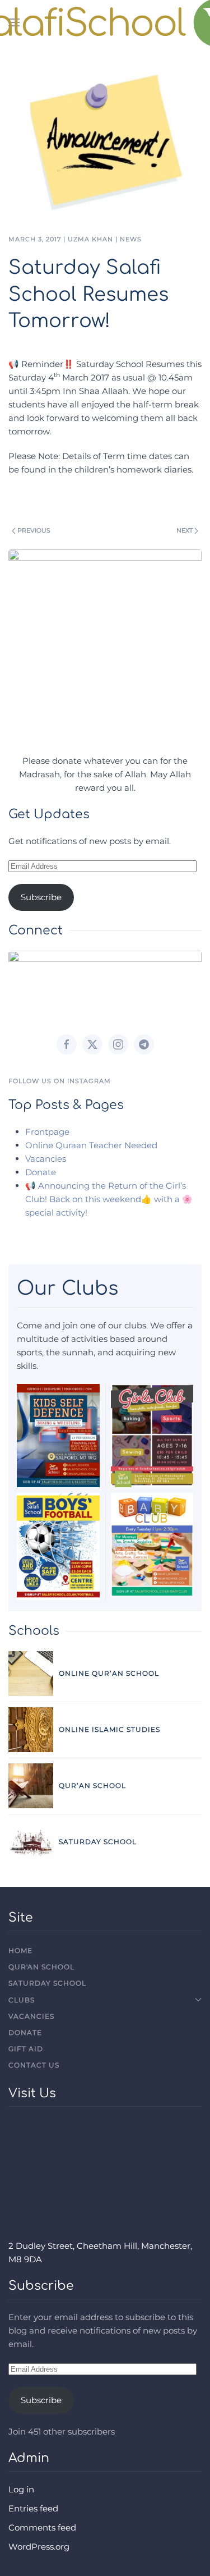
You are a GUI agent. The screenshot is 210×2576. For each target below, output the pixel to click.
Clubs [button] (22, 2000)
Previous (34, 530)
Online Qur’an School (109, 1673)
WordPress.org (39, 2547)
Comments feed (42, 2527)
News (131, 239)
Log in (21, 2489)
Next (185, 530)
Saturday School (98, 1842)
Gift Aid (26, 2049)
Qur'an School (41, 1967)
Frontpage (47, 1132)
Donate (41, 1172)
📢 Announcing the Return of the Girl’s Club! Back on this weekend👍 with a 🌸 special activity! (109, 1199)
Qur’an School (92, 1786)
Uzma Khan (90, 239)
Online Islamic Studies (109, 1729)
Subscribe (41, 897)
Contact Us (34, 2065)
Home (20, 1951)
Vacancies (46, 1159)
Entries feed (33, 2508)
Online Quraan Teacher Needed (91, 1145)
